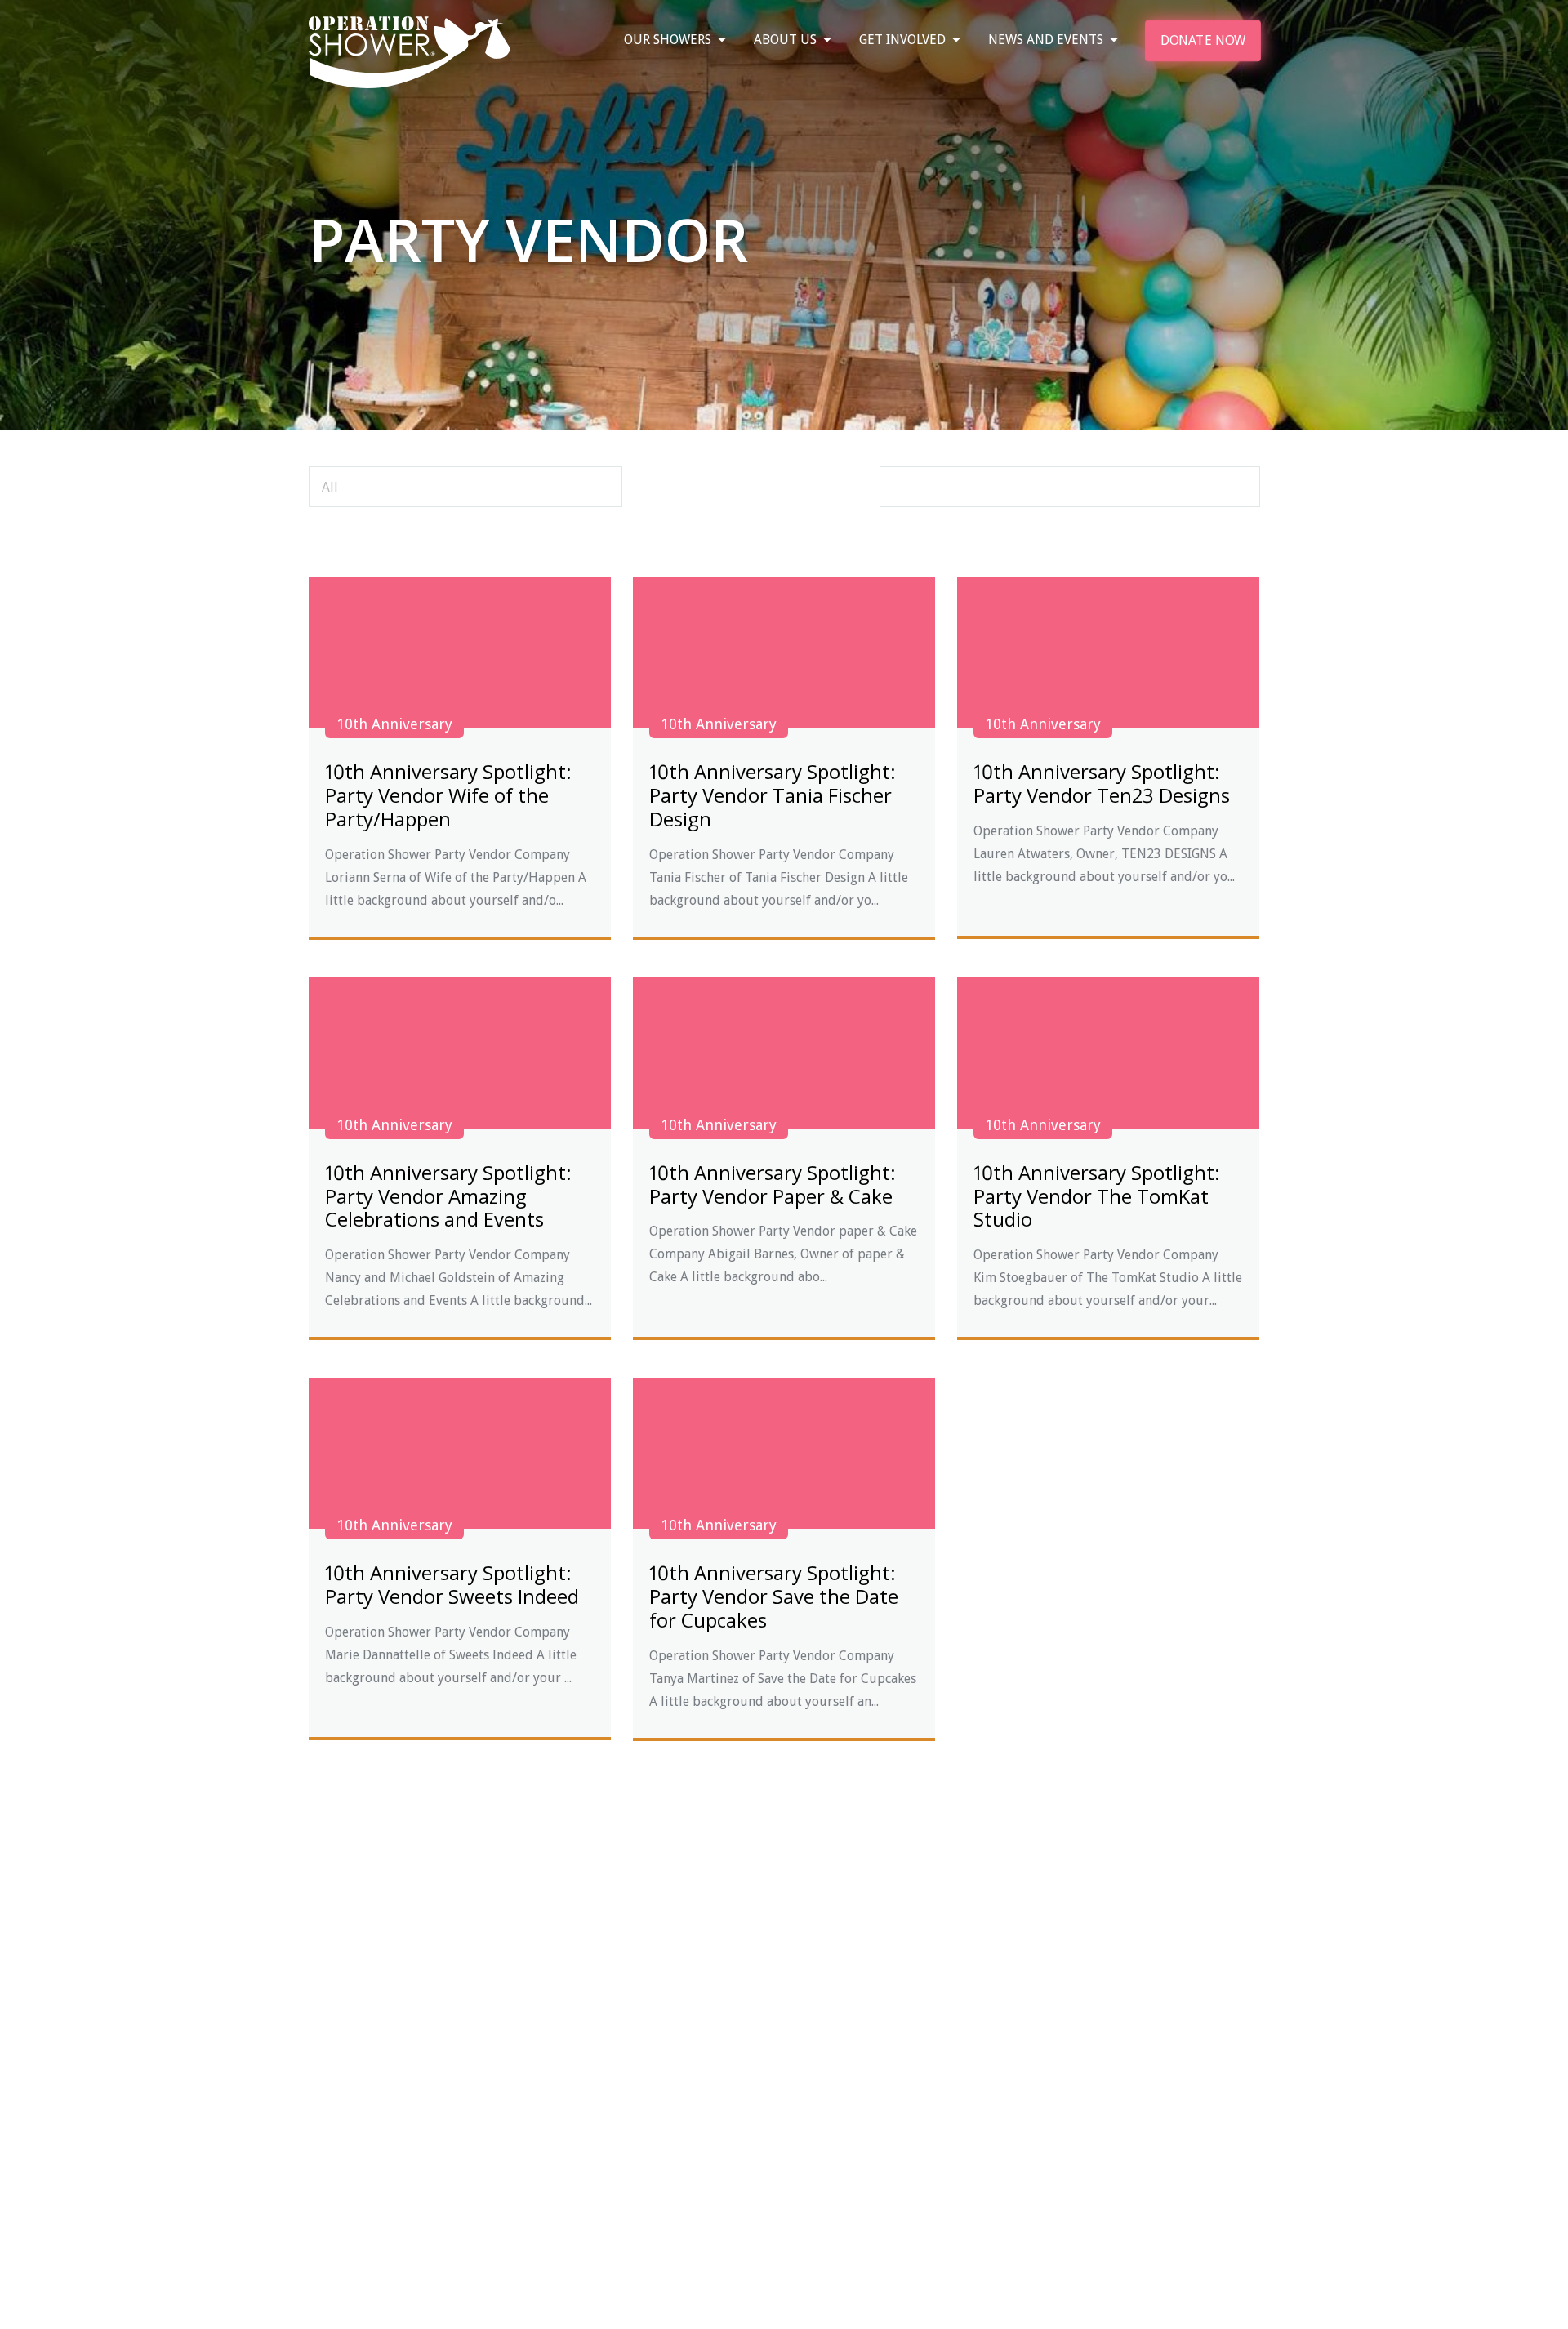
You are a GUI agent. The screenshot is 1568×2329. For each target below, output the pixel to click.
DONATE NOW (1202, 40)
